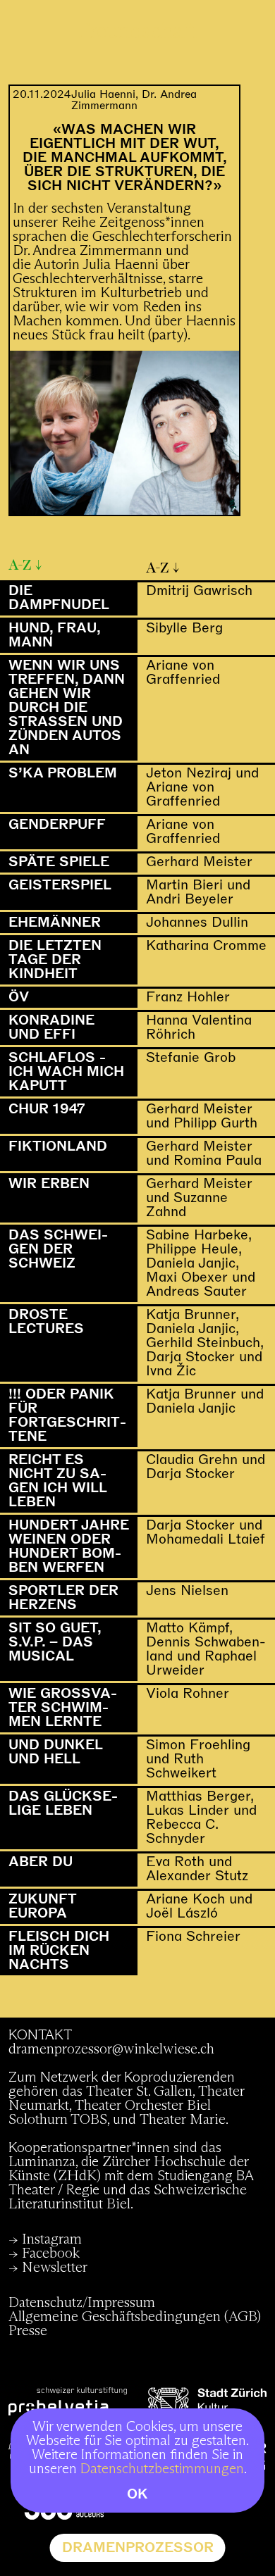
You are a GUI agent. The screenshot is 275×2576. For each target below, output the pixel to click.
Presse (28, 2331)
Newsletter (55, 2268)
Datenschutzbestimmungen (162, 2469)
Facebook (51, 2253)
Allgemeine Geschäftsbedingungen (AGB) (135, 2317)
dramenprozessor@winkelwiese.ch (111, 2049)
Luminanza (42, 2162)
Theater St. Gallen (139, 2092)
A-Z (20, 565)
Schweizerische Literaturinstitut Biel (128, 2197)
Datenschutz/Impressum (82, 2303)
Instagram (52, 2239)
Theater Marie (183, 2120)
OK (137, 2494)
